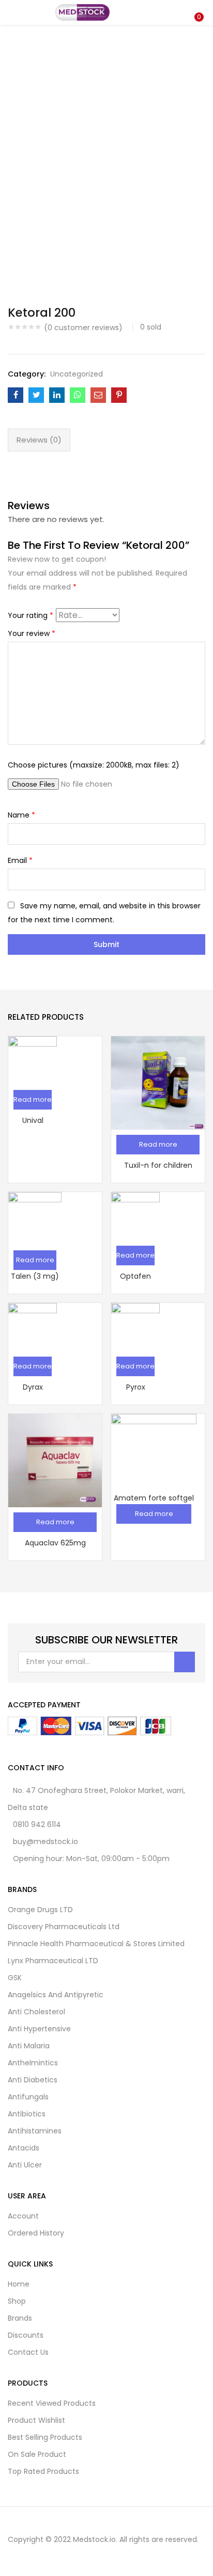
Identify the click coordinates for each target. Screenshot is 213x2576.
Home (19, 2284)
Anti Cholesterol (36, 2012)
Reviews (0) (39, 440)
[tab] (39, 440)
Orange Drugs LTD (40, 1910)
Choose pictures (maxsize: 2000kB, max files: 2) (94, 765)
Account (23, 2216)
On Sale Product (37, 2454)
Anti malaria (29, 2046)
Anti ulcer (25, 2165)
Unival (33, 1120)
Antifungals (28, 2097)
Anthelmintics (33, 2063)
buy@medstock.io (45, 1841)
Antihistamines (35, 2131)
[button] (197, 7)
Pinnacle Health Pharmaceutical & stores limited (96, 1944)
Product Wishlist (36, 2420)
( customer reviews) (83, 328)
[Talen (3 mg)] (35, 1218)
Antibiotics (27, 2114)
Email (20, 860)
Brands (20, 2318)
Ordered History (36, 2233)
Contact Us (28, 2352)
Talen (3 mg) (35, 1276)
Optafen (135, 1276)
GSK (15, 1978)
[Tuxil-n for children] (158, 1082)
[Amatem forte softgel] (154, 1456)
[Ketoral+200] (36, 395)
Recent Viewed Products (52, 2403)
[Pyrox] (135, 1326)
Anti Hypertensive (39, 2029)
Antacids (24, 2148)
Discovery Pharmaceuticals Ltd (64, 1927)
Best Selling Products (45, 2437)
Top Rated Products (43, 2471)
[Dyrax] (33, 1326)
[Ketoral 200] (16, 395)
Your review (32, 633)
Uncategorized (77, 374)
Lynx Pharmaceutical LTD (53, 1961)
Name (21, 815)
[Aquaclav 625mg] (55, 1460)
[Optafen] (135, 1215)
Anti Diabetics (33, 2080)
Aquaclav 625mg (55, 1543)
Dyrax (33, 1387)
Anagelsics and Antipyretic (56, 1995)
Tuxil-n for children (158, 1165)
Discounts (26, 2335)
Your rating (31, 615)
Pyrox (136, 1387)
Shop (17, 2301)
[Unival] (33, 1059)
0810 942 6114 (37, 1824)
